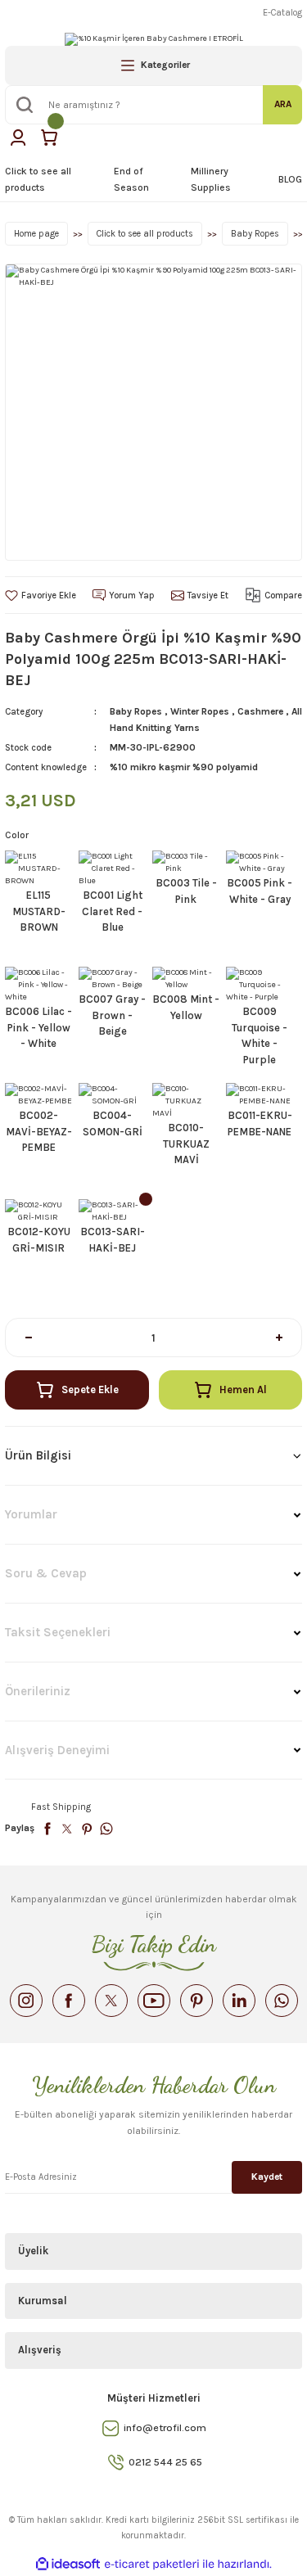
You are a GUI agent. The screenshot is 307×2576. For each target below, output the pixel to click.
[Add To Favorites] (41, 596)
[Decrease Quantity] (28, 1338)
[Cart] (49, 138)
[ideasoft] (68, 2565)
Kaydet (267, 2177)
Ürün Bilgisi (38, 1455)
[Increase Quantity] (279, 1338)
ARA (283, 104)
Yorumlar (31, 1514)
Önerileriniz (38, 1691)
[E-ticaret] (152, 2564)
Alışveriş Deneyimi (57, 1750)
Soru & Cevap (46, 1573)
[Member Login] (18, 138)
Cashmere (260, 711)
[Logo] (154, 39)
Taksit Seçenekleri (58, 1632)
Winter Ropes (200, 711)
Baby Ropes (136, 711)
